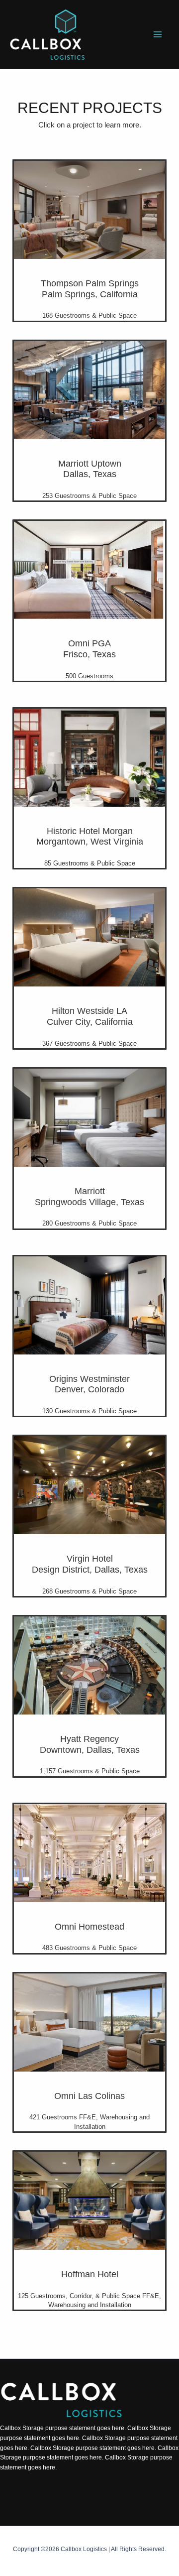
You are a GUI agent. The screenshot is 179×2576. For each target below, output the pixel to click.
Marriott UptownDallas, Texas (90, 469)
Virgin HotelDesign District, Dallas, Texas (90, 1564)
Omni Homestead (89, 1927)
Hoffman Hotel (90, 2274)
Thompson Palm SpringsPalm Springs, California (90, 289)
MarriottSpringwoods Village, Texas (89, 1197)
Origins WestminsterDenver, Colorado (89, 1384)
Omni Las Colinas (89, 2096)
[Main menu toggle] (158, 35)
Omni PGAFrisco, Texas (89, 649)
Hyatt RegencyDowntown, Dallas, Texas (90, 1744)
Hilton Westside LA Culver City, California (90, 1016)
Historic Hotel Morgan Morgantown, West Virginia (90, 837)
